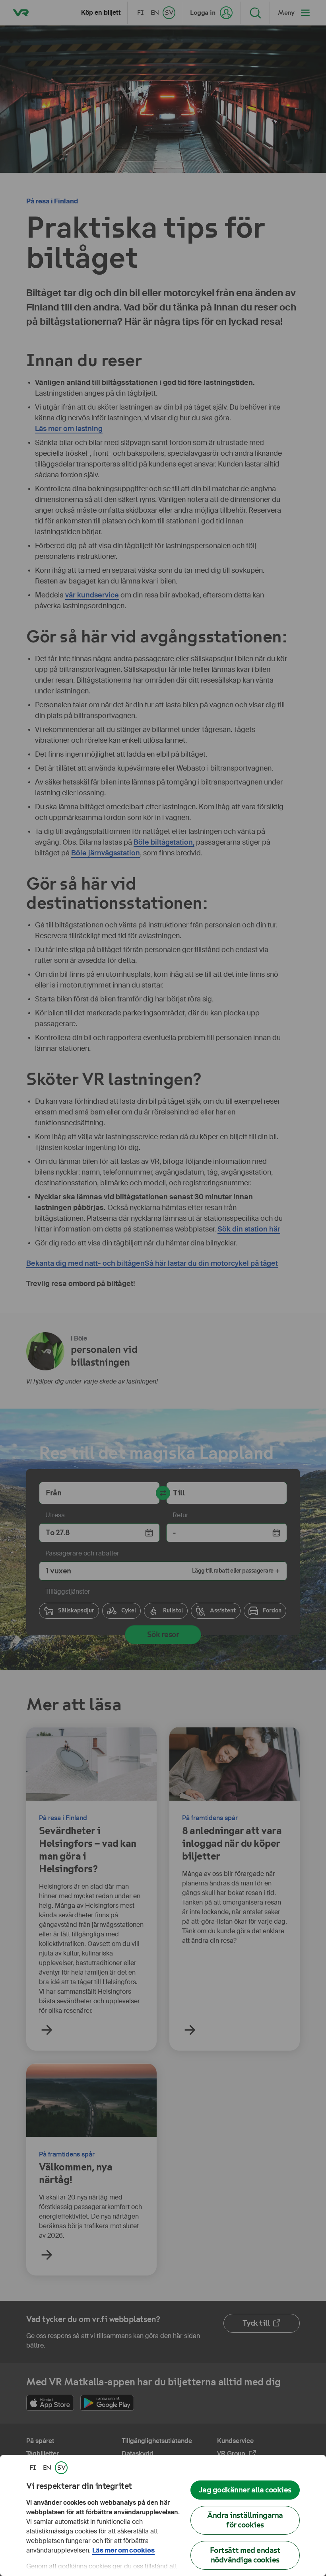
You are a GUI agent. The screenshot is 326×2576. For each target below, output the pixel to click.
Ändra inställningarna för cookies (245, 2520)
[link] (33, 2468)
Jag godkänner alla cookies (245, 2490)
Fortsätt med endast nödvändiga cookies (245, 2555)
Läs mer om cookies (123, 2550)
